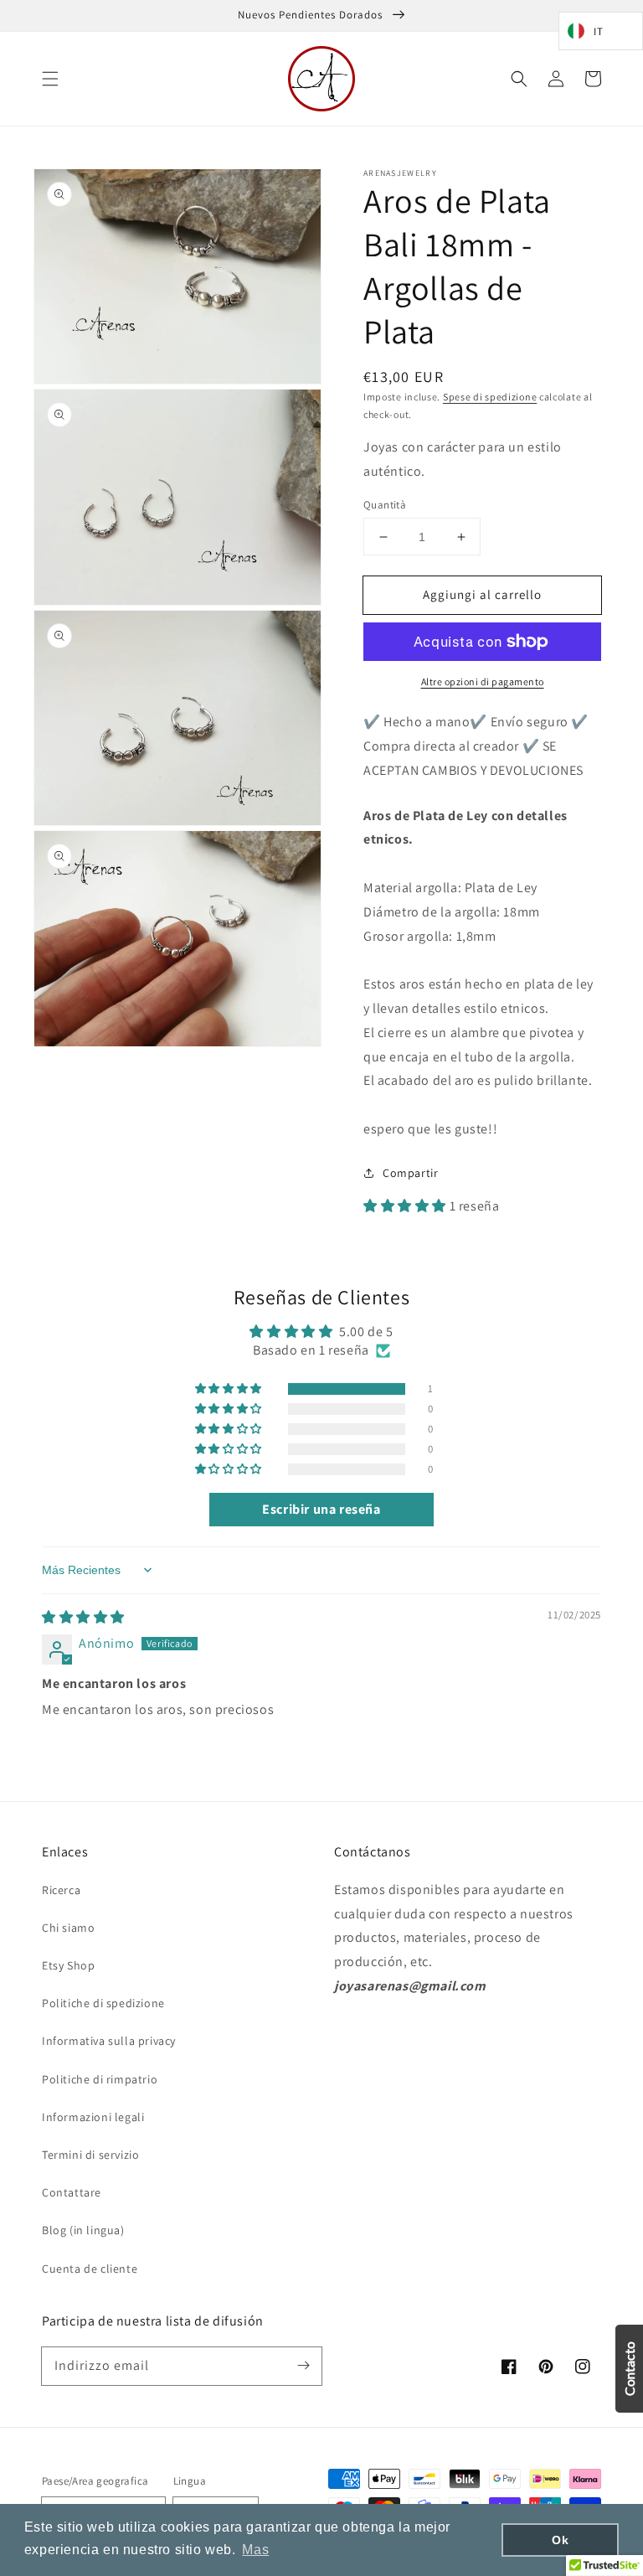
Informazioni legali (93, 2117)
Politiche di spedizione (103, 2003)
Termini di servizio (90, 2155)
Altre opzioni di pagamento (483, 681)
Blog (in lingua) (83, 2230)
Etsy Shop (68, 1965)
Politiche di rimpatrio (100, 2079)
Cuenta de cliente (90, 2269)
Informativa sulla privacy (109, 2041)
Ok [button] (560, 2540)
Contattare (72, 2192)
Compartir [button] (410, 1173)
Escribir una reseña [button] (321, 1509)
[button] (50, 79)
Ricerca (61, 1890)
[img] (83, 1617)
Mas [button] (255, 2550)
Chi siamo (68, 1928)
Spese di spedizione (490, 397)
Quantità (385, 505)
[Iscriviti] (303, 2366)
